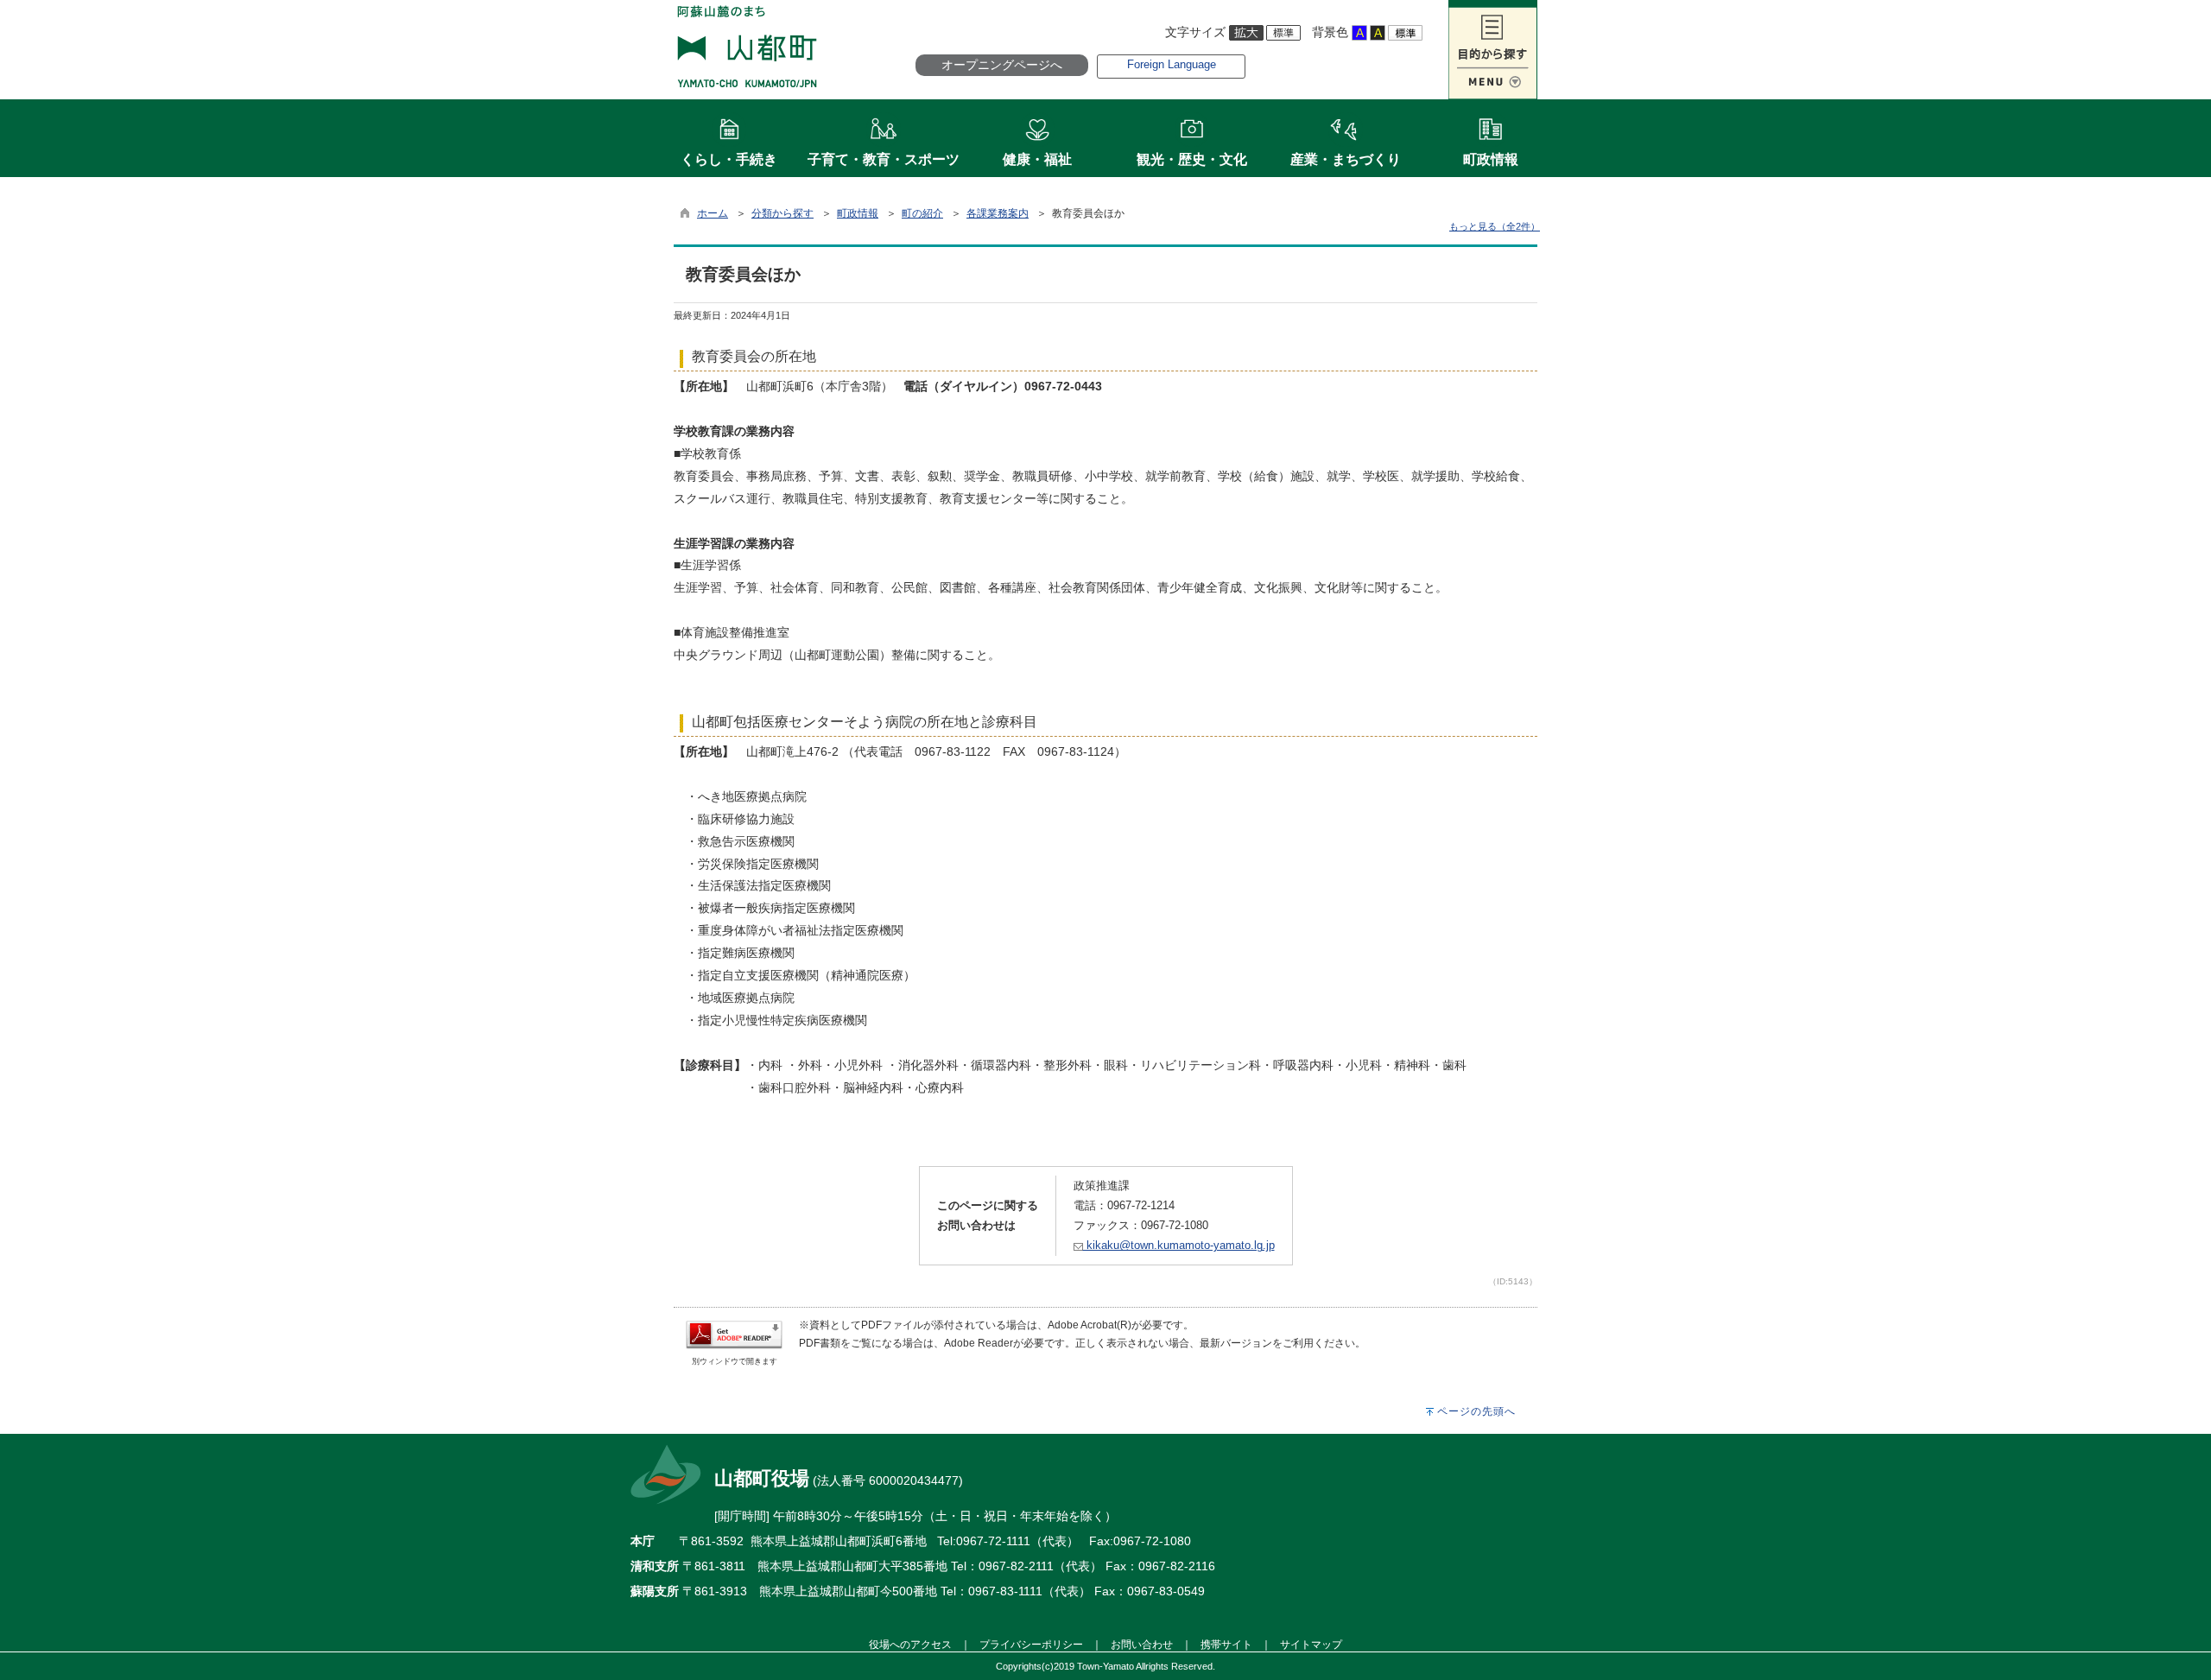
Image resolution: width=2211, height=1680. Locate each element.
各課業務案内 (998, 213)
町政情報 (858, 213)
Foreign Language (1172, 64)
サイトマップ (1311, 1644)
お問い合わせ (1142, 1644)
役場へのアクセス (910, 1644)
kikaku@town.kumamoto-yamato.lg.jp (1179, 1245)
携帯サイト (1226, 1644)
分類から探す (782, 213)
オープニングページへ (1002, 65)
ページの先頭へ (1476, 1411)
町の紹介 (922, 213)
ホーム (713, 213)
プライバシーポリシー (1031, 1644)
